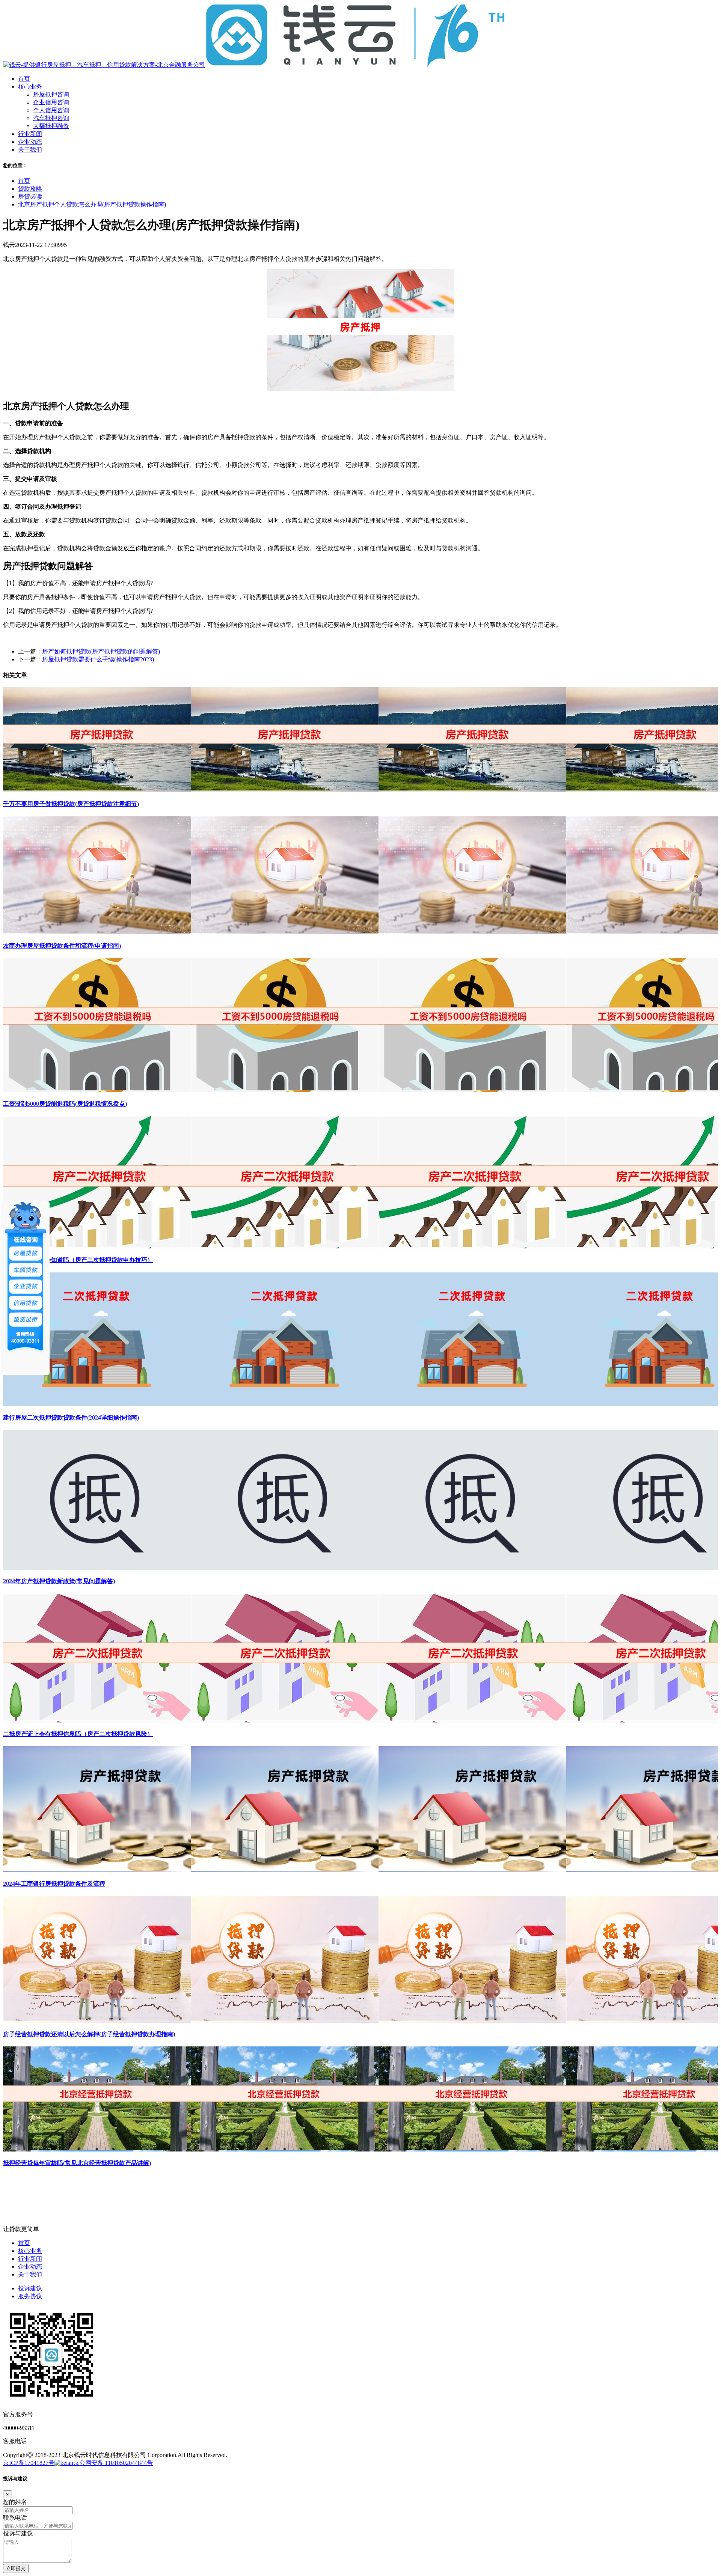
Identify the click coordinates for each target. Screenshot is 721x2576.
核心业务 (30, 2251)
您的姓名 (15, 2502)
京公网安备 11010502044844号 (113, 2463)
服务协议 (30, 2296)
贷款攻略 (30, 189)
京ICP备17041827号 (29, 2463)
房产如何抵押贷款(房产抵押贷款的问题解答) (101, 651)
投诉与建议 (18, 2533)
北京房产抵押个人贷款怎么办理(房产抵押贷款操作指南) (92, 204)
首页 (24, 181)
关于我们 (30, 2274)
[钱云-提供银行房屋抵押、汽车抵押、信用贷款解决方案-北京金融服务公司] (254, 65)
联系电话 (15, 2518)
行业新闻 (30, 2259)
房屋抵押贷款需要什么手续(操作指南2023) (98, 659)
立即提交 (16, 2568)
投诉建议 (30, 2288)
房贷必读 (30, 196)
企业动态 (30, 2267)
